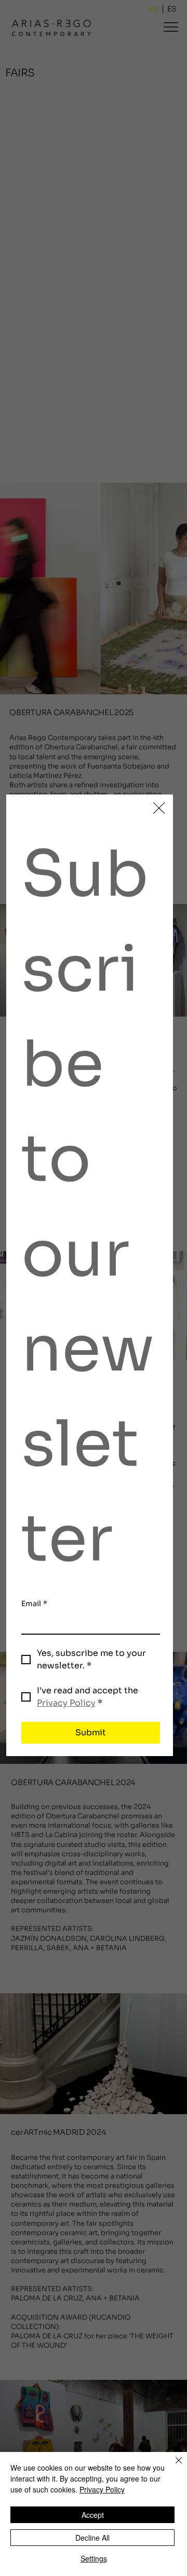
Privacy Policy (102, 2489)
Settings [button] (94, 2558)
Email (34, 1604)
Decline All (92, 2538)
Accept (93, 2515)
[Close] (172, 2467)
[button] (159, 809)
